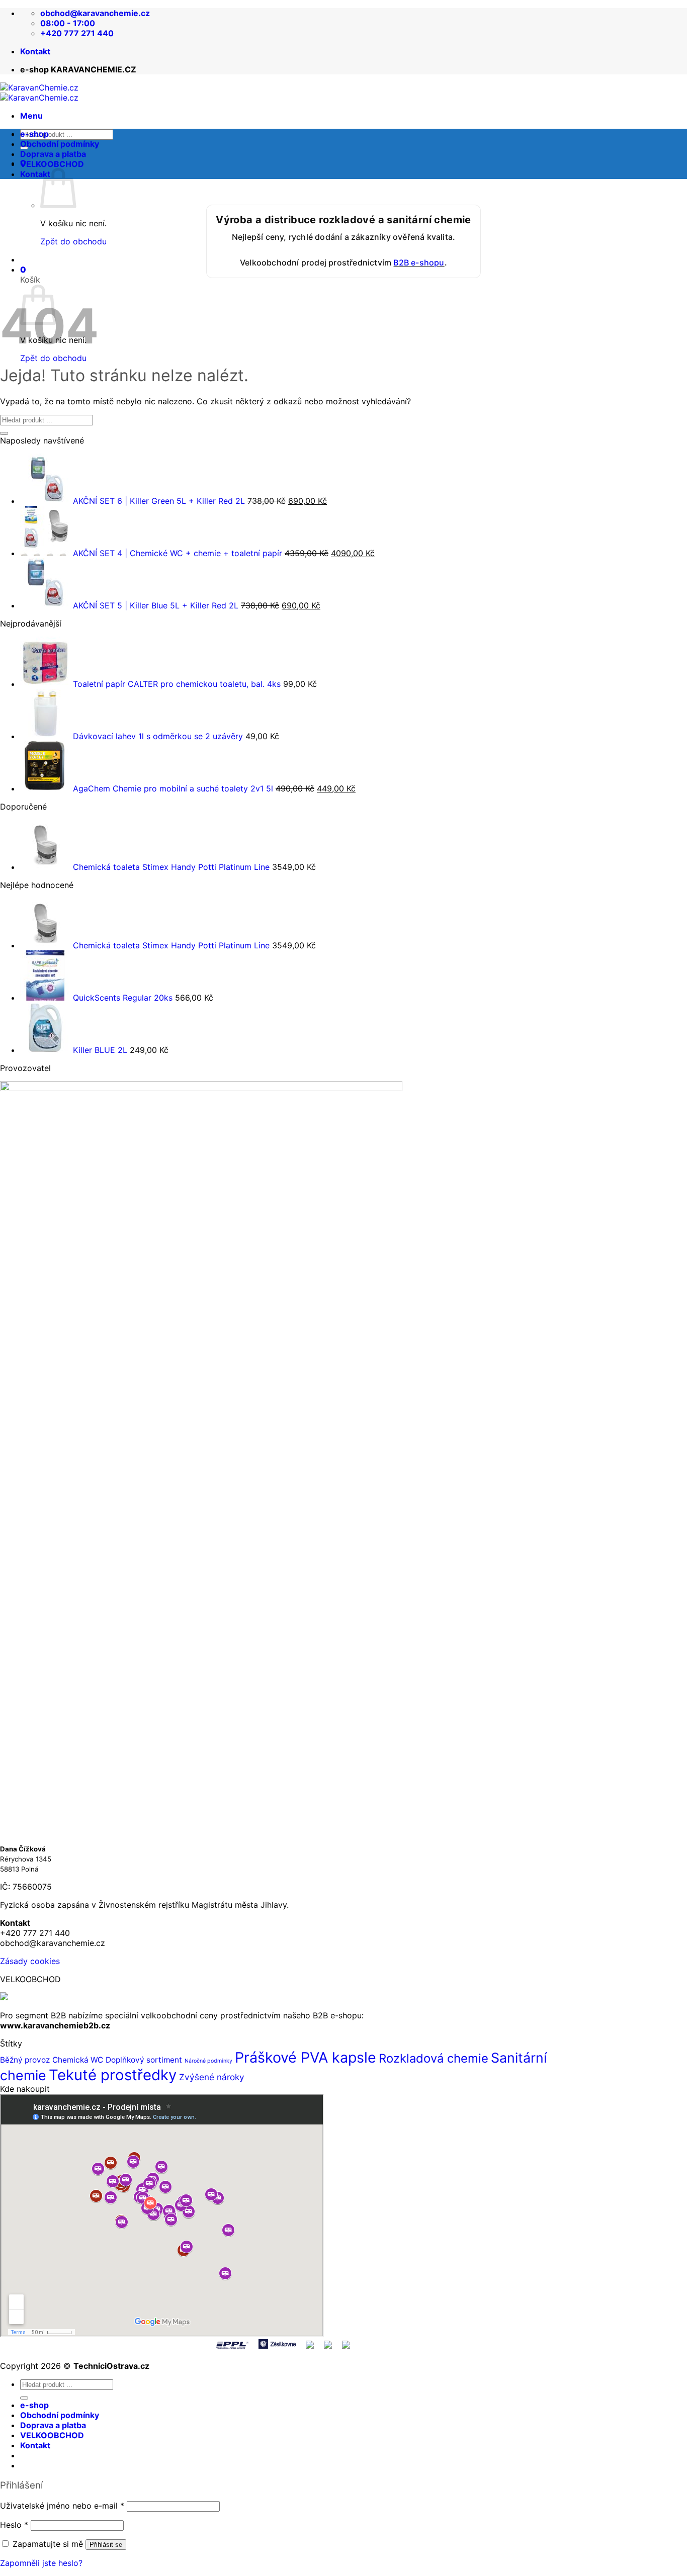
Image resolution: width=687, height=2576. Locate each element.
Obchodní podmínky (60, 144)
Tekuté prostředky (113, 2075)
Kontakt (35, 51)
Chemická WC (78, 2060)
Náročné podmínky (208, 2061)
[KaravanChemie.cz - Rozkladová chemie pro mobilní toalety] (39, 93)
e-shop (34, 134)
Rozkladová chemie (434, 2058)
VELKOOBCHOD (52, 164)
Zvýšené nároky (212, 2077)
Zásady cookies (30, 1961)
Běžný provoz (25, 2060)
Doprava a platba (53, 154)
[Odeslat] (4, 433)
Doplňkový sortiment (144, 2060)
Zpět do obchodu (53, 358)
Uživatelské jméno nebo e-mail (62, 2506)
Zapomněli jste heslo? (41, 2563)
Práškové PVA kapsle (306, 2057)
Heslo (14, 2525)
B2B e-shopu (419, 262)
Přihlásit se (106, 2545)
